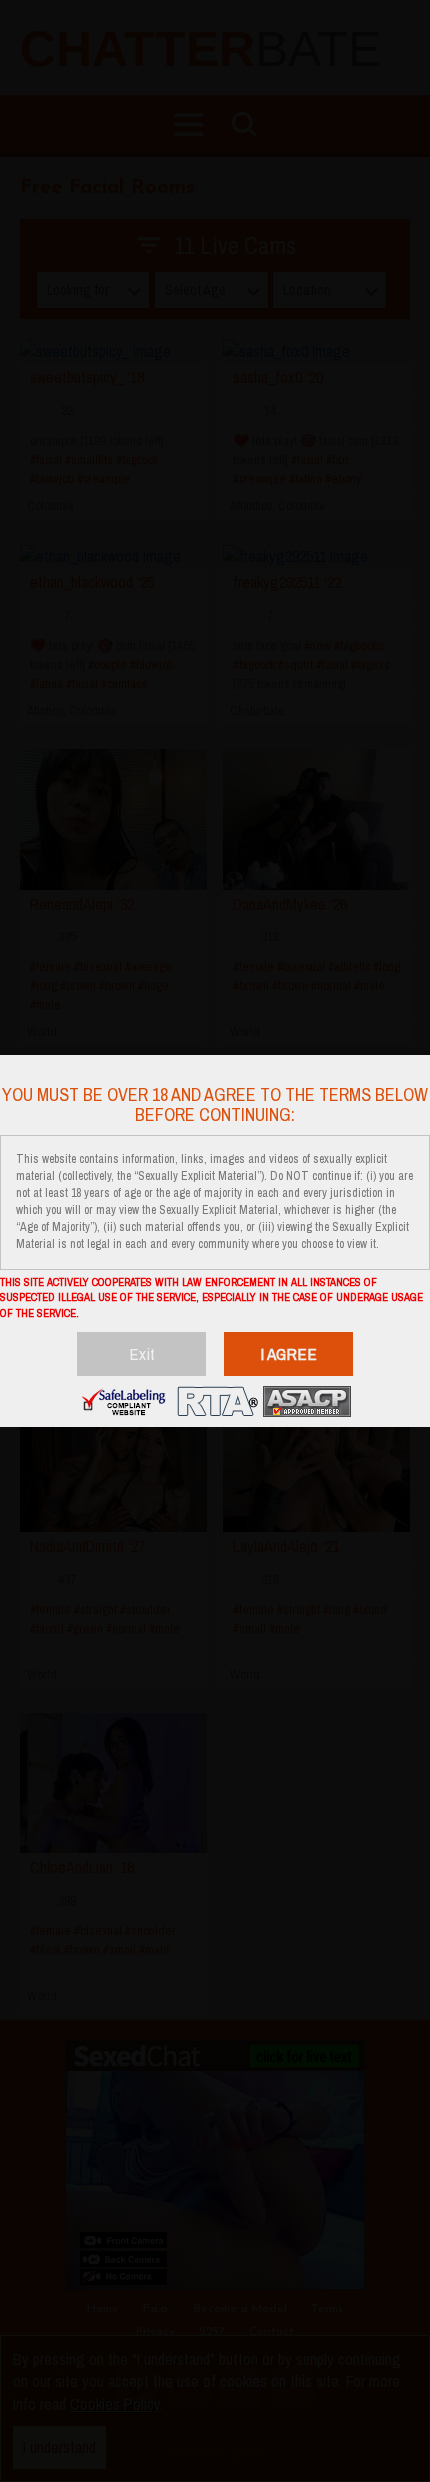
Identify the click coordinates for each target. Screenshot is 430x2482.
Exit (142, 1353)
